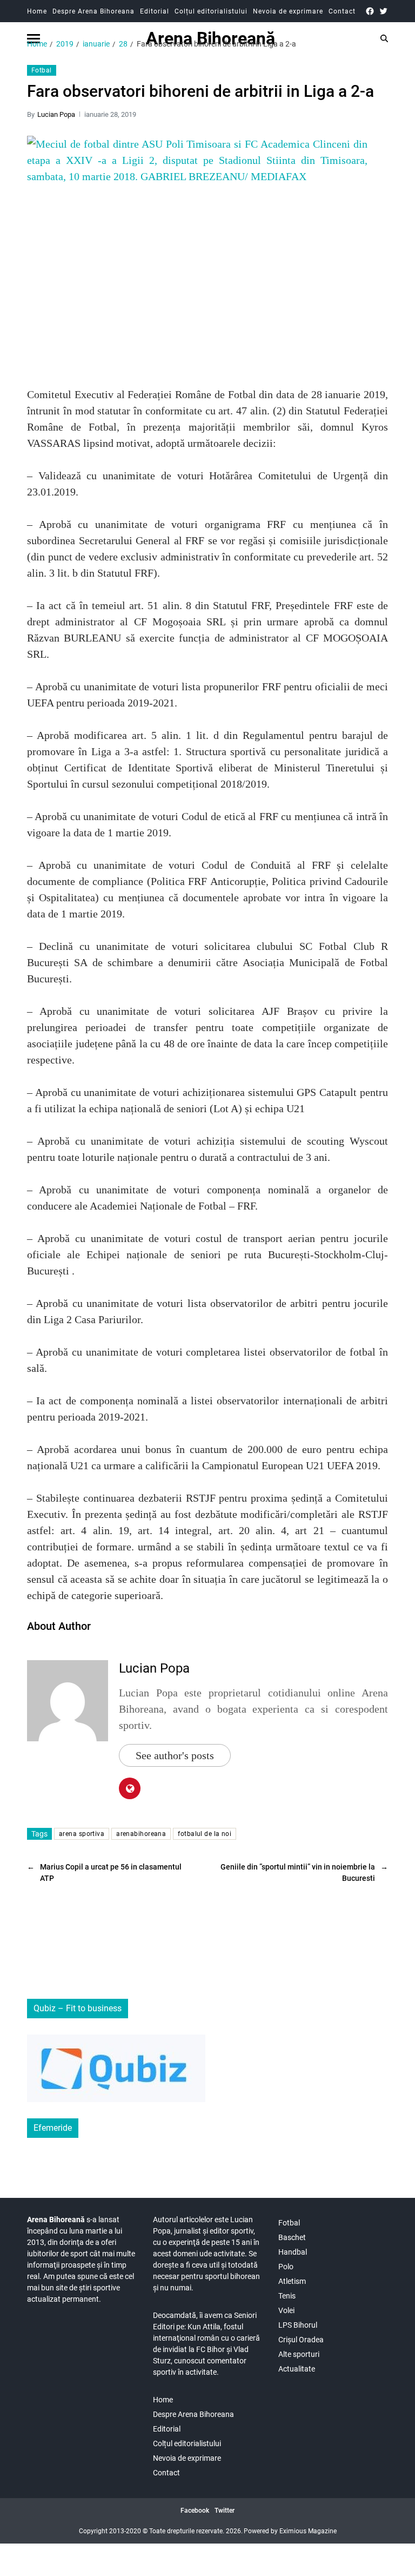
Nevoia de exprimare (288, 11)
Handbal (293, 2252)
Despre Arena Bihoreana (93, 11)
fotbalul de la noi (205, 1834)
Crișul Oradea (301, 2340)
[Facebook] (370, 11)
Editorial (155, 11)
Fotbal (42, 70)
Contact (342, 11)
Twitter (225, 2511)
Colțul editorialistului (211, 11)
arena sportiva (82, 1834)
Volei (286, 2310)
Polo (286, 2267)
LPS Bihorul (298, 2325)
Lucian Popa (56, 114)
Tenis (287, 2296)
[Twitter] (383, 11)
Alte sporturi (299, 2354)
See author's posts (175, 1755)
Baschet (292, 2237)
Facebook (195, 2511)
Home (37, 11)
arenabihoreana (141, 1834)
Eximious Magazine (308, 2531)
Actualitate (297, 2369)
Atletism (292, 2281)
